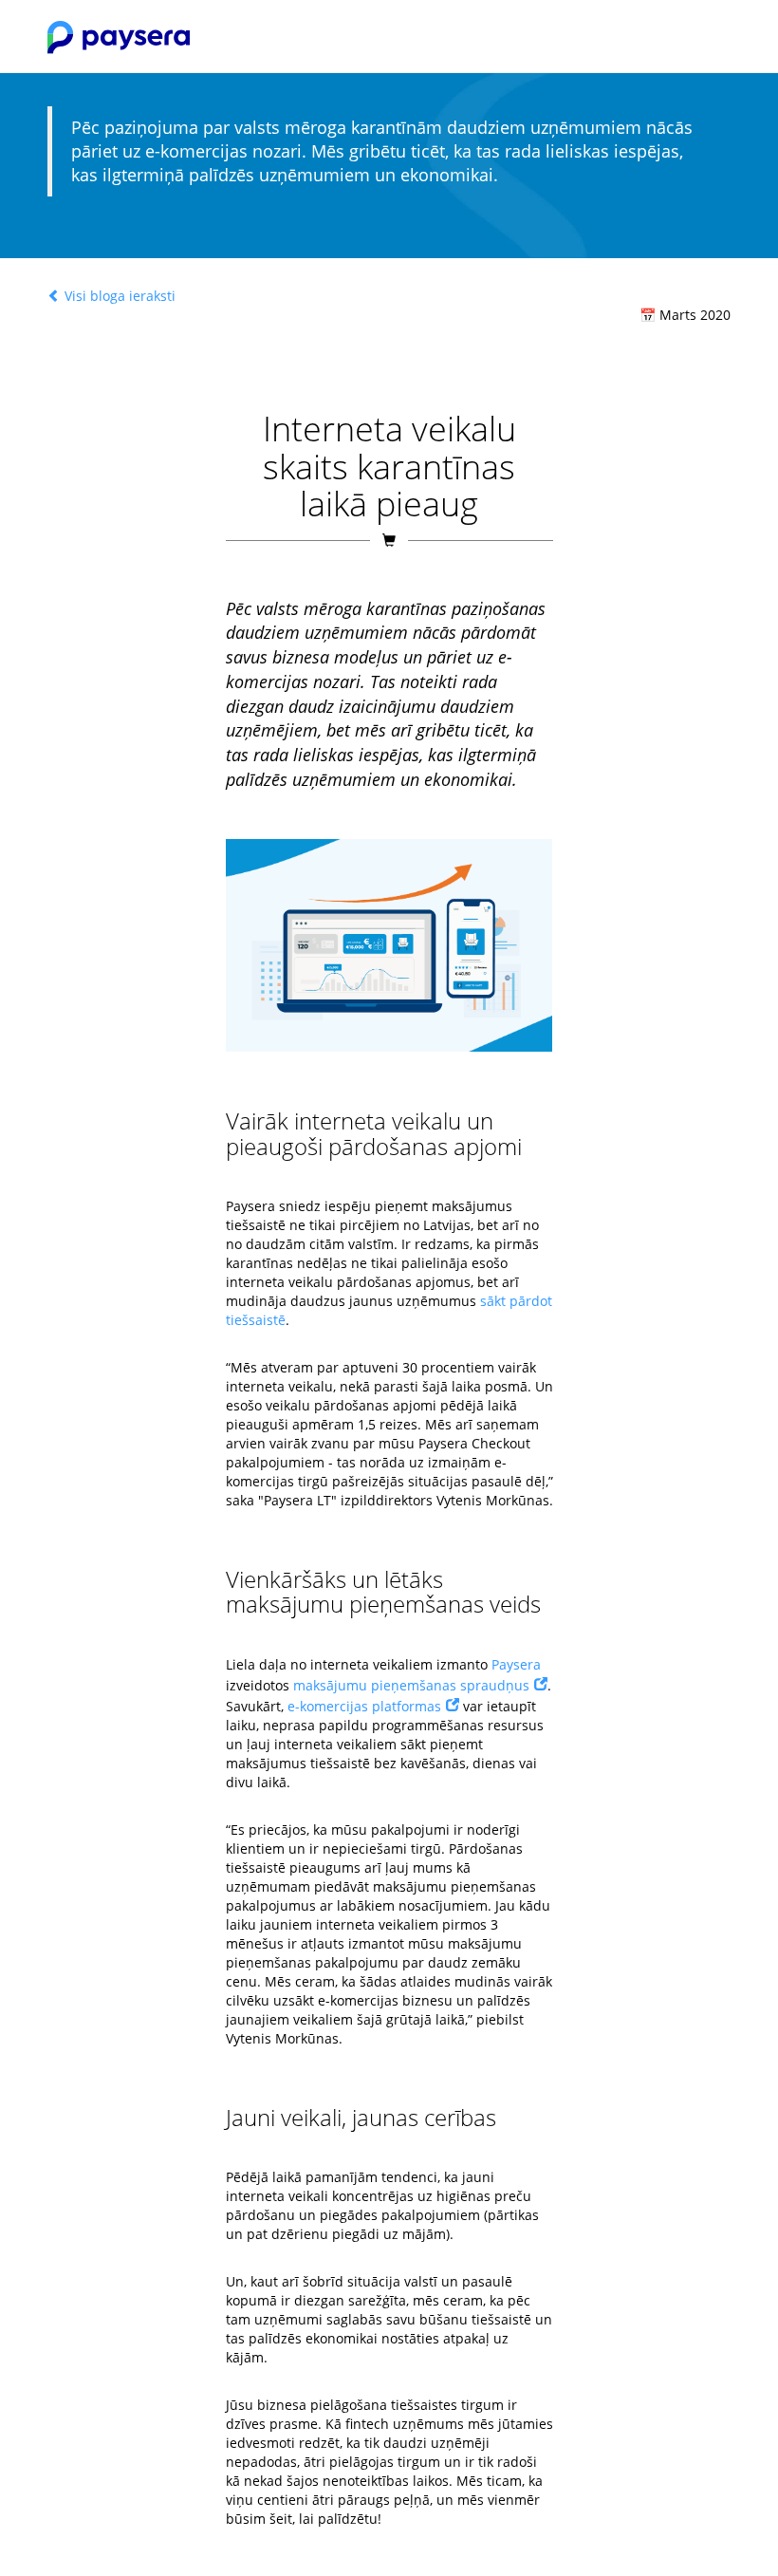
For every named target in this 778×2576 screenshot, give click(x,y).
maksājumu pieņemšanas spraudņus (411, 1685)
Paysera (516, 1664)
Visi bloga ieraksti (118, 296)
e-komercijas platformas (364, 1706)
